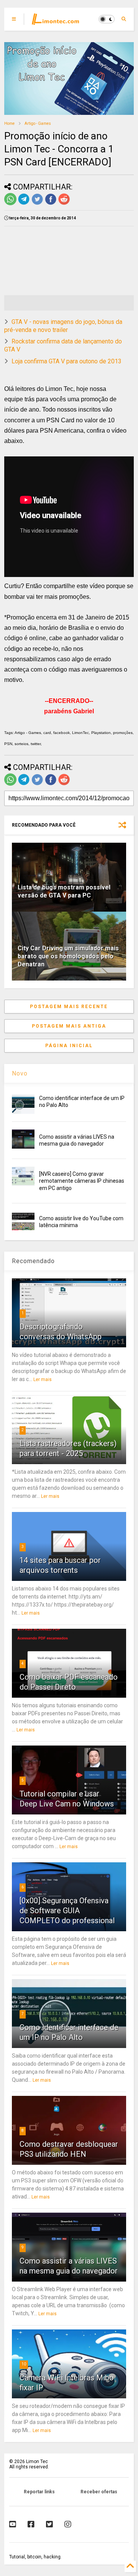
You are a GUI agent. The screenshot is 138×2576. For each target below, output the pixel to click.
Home (9, 123)
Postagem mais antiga (69, 1026)
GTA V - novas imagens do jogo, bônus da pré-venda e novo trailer (63, 326)
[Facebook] (31, 2524)
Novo (20, 1073)
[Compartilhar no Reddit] (64, 204)
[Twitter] (49, 2524)
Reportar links (39, 2492)
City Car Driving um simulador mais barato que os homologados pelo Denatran (68, 956)
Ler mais (43, 1380)
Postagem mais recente (69, 1007)
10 (24, 2364)
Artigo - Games (38, 123)
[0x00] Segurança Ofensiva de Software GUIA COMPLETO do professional (67, 1911)
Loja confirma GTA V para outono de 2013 (67, 361)
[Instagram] (68, 2524)
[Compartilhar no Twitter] (37, 204)
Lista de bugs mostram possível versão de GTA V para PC (64, 891)
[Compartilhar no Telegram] (24, 204)
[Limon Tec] (56, 21)
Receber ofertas (99, 2492)
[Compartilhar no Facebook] (51, 204)
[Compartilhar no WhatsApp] (10, 204)
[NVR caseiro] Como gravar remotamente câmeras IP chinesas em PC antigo (82, 1181)
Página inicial (69, 1046)
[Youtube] (13, 2524)
